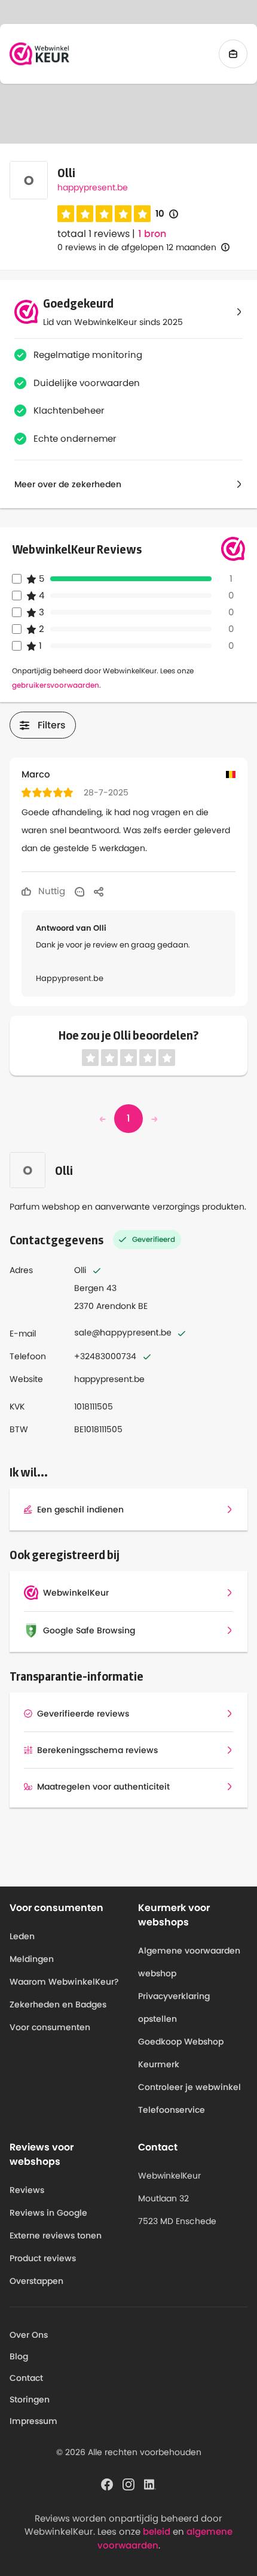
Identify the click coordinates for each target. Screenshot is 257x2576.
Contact (26, 2378)
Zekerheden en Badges (58, 2004)
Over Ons (29, 2335)
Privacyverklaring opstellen (174, 2007)
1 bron (152, 234)
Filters (52, 725)
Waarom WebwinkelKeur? (64, 1982)
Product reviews (43, 2258)
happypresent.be (93, 187)
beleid (157, 2531)
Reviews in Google (48, 2213)
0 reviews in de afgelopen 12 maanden (137, 247)
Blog (19, 2356)
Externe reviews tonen (56, 2235)
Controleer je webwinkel (189, 2087)
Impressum (33, 2421)
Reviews (27, 2190)
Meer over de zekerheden (68, 484)
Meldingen (32, 1959)
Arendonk (116, 1306)
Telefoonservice (172, 2110)
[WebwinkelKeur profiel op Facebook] (107, 2483)
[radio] (66, 214)
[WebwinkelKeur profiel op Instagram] (128, 2483)
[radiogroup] (104, 214)
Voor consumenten (50, 2027)
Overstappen (36, 2281)
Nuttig (51, 891)
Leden (22, 1936)
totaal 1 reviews (94, 234)
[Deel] (99, 891)
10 (167, 214)
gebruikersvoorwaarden (56, 685)
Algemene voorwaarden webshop (189, 1962)
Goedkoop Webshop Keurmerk (181, 2053)
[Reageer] (79, 891)
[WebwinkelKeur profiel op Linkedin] (150, 2483)
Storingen (30, 2399)
